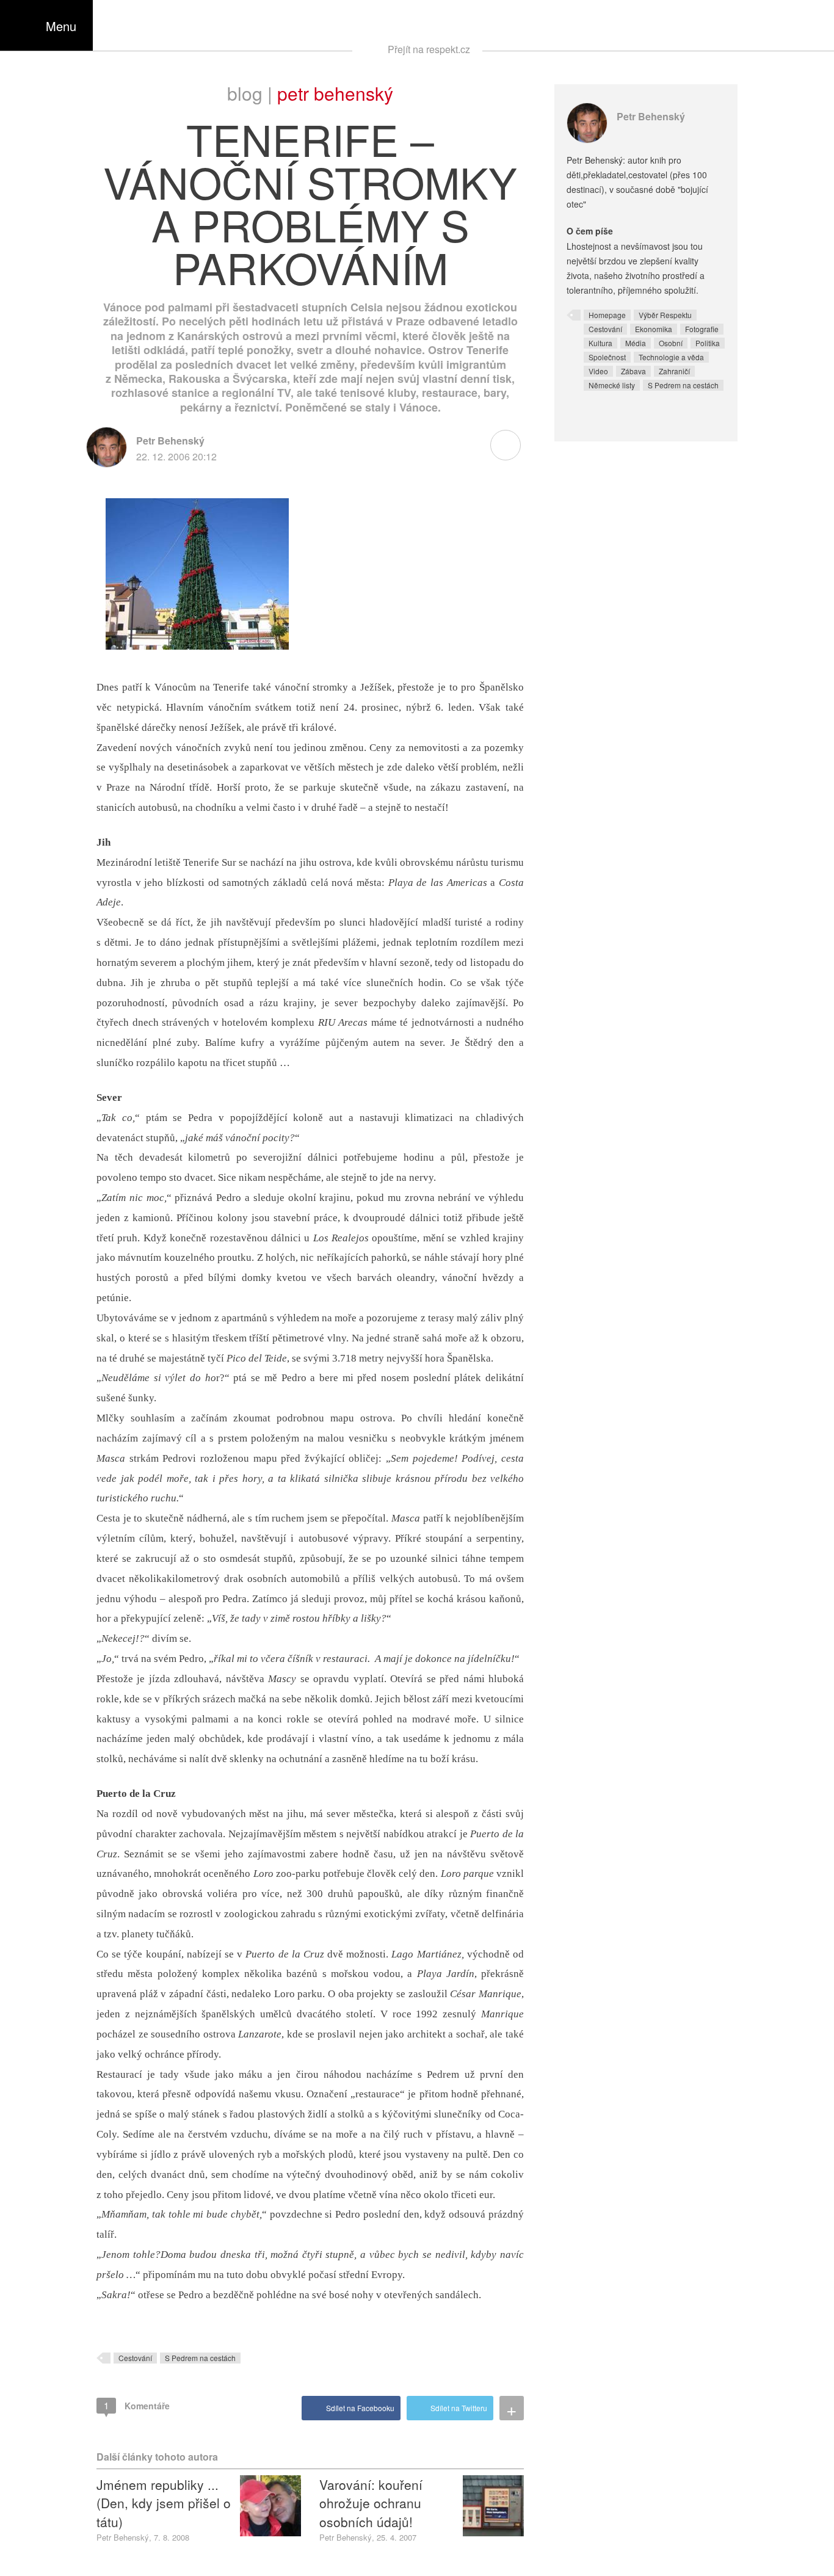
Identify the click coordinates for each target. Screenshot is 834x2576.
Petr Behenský (335, 93)
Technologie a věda (671, 357)
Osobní (671, 343)
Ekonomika (654, 329)
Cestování (135, 2358)
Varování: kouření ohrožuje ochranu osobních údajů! (371, 2503)
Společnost (607, 357)
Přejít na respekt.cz (429, 49)
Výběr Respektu (665, 315)
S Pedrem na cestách (200, 2358)
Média (636, 343)
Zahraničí (674, 371)
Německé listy (612, 385)
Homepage (607, 315)
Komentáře (137, 2405)
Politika (708, 343)
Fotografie (702, 329)
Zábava (633, 371)
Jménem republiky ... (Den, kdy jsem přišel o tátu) (164, 2503)
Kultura (600, 343)
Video (598, 371)
